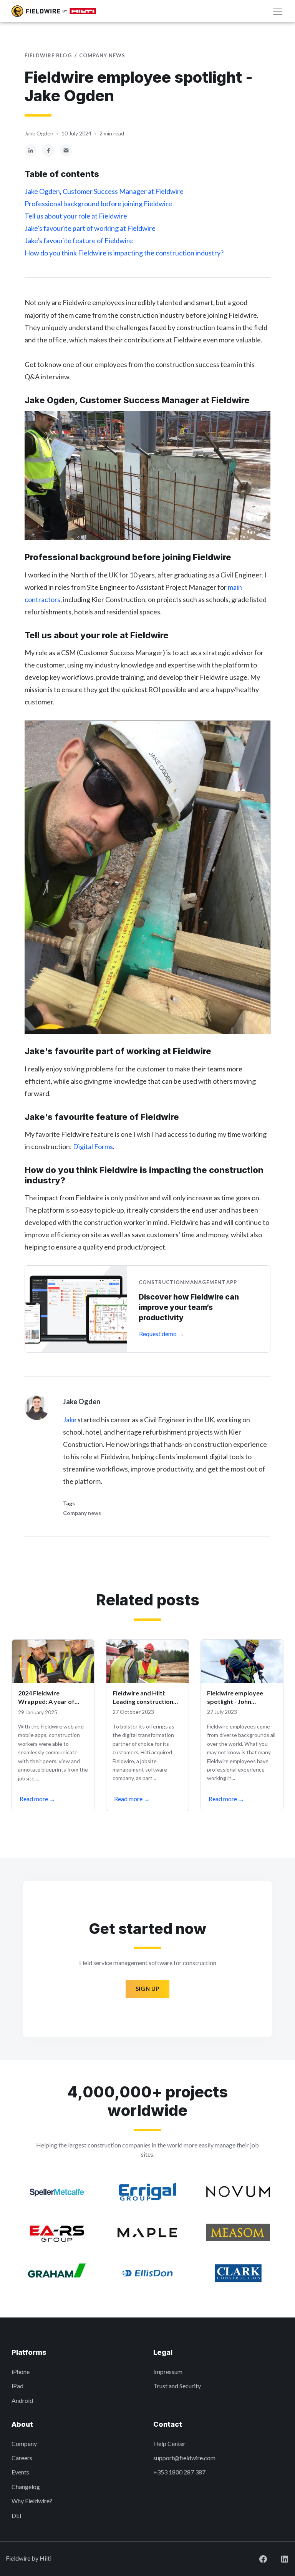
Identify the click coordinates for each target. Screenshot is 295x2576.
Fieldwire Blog (48, 55)
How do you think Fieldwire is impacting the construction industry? (124, 253)
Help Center (169, 2443)
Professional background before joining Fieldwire (98, 204)
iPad (17, 2386)
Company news (102, 55)
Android (22, 2400)
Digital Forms (93, 1146)
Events (20, 2472)
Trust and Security (177, 2386)
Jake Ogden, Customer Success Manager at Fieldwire (104, 191)
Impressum (168, 2372)
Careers (22, 2458)
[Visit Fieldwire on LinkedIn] (278, 2558)
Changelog (26, 2487)
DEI (17, 2515)
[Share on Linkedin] (31, 149)
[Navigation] (278, 11)
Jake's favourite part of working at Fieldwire (90, 228)
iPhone (21, 2372)
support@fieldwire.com (184, 2458)
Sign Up (147, 1989)
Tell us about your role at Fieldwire (76, 216)
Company (24, 2443)
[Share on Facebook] (48, 149)
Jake (70, 1420)
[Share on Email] (66, 149)
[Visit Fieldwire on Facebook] (257, 2558)
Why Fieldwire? (32, 2501)
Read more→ (37, 1799)
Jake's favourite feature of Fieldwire (79, 240)
